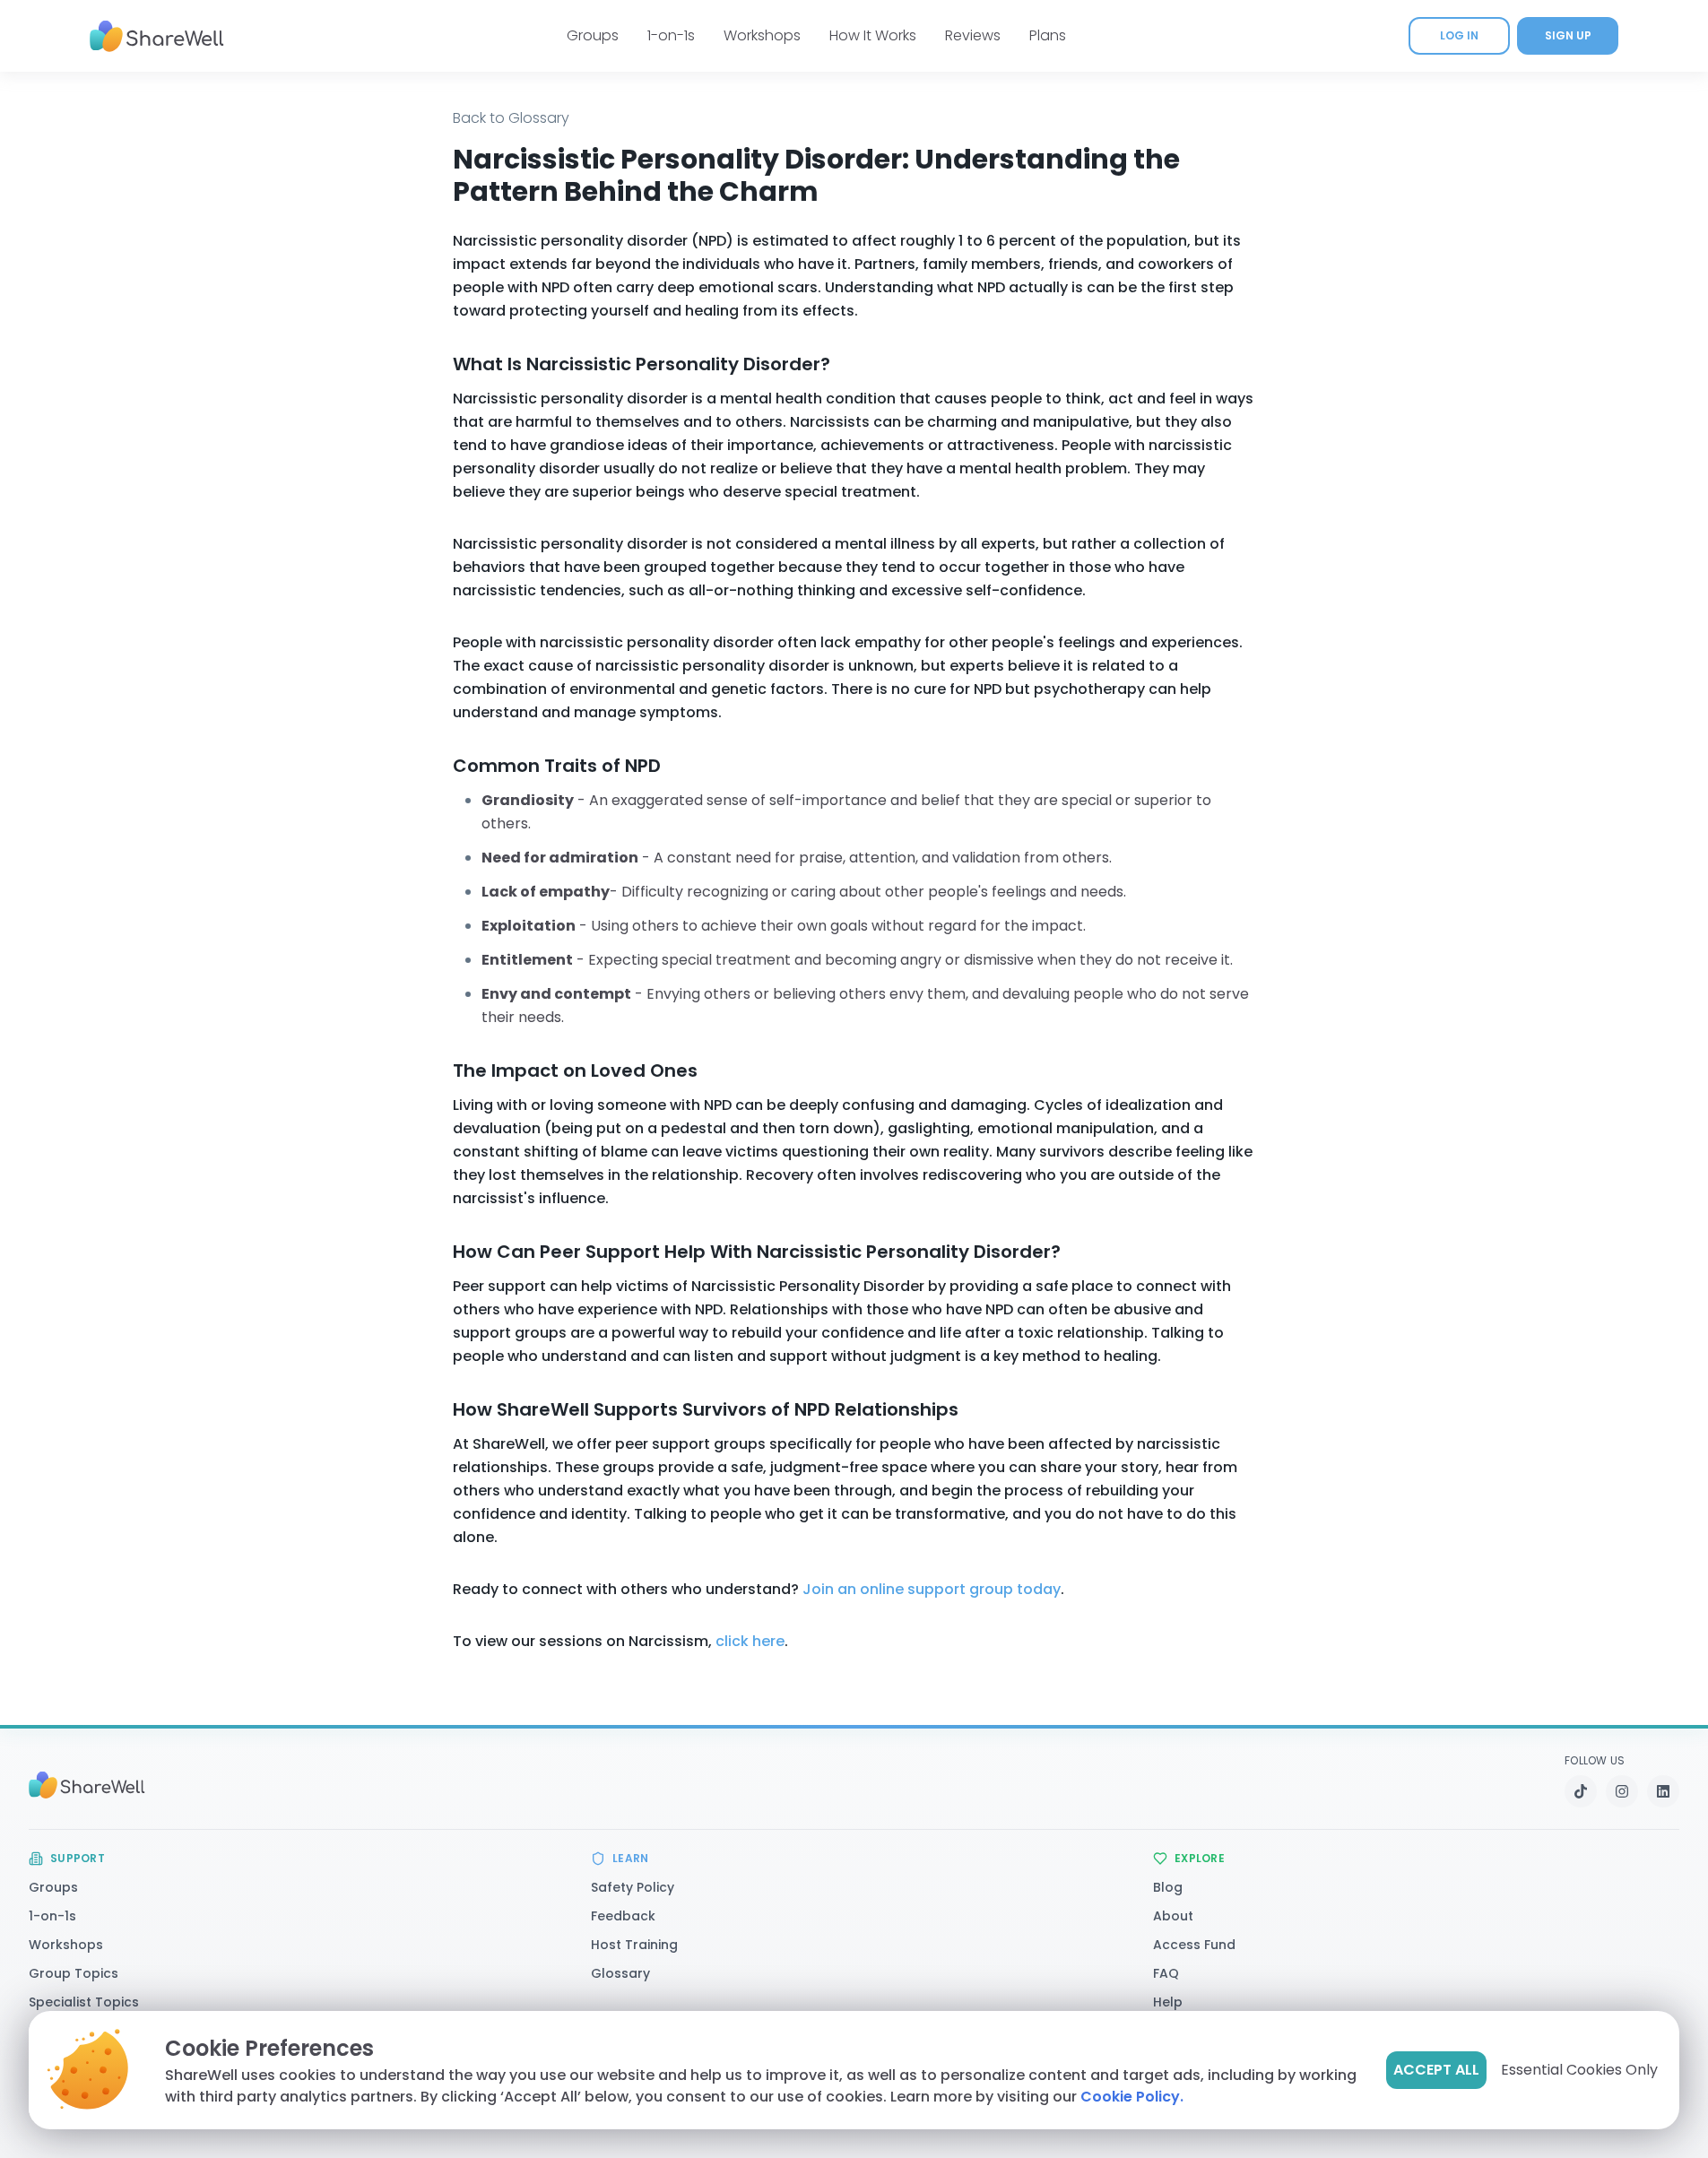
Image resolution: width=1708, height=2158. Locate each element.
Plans (1048, 35)
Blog (1168, 1887)
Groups (593, 35)
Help (1168, 2002)
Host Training (634, 1945)
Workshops (762, 35)
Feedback (623, 1916)
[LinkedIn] (1663, 1791)
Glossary (620, 1973)
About (1173, 1916)
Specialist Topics (84, 2002)
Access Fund (1194, 1945)
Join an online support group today (932, 1589)
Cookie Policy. (1132, 2097)
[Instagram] (1622, 1791)
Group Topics (74, 1973)
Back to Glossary (511, 118)
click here (750, 1641)
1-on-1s (671, 35)
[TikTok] (1581, 1791)
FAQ (1166, 1973)
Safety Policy (633, 1887)
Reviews (973, 35)
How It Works (873, 35)
